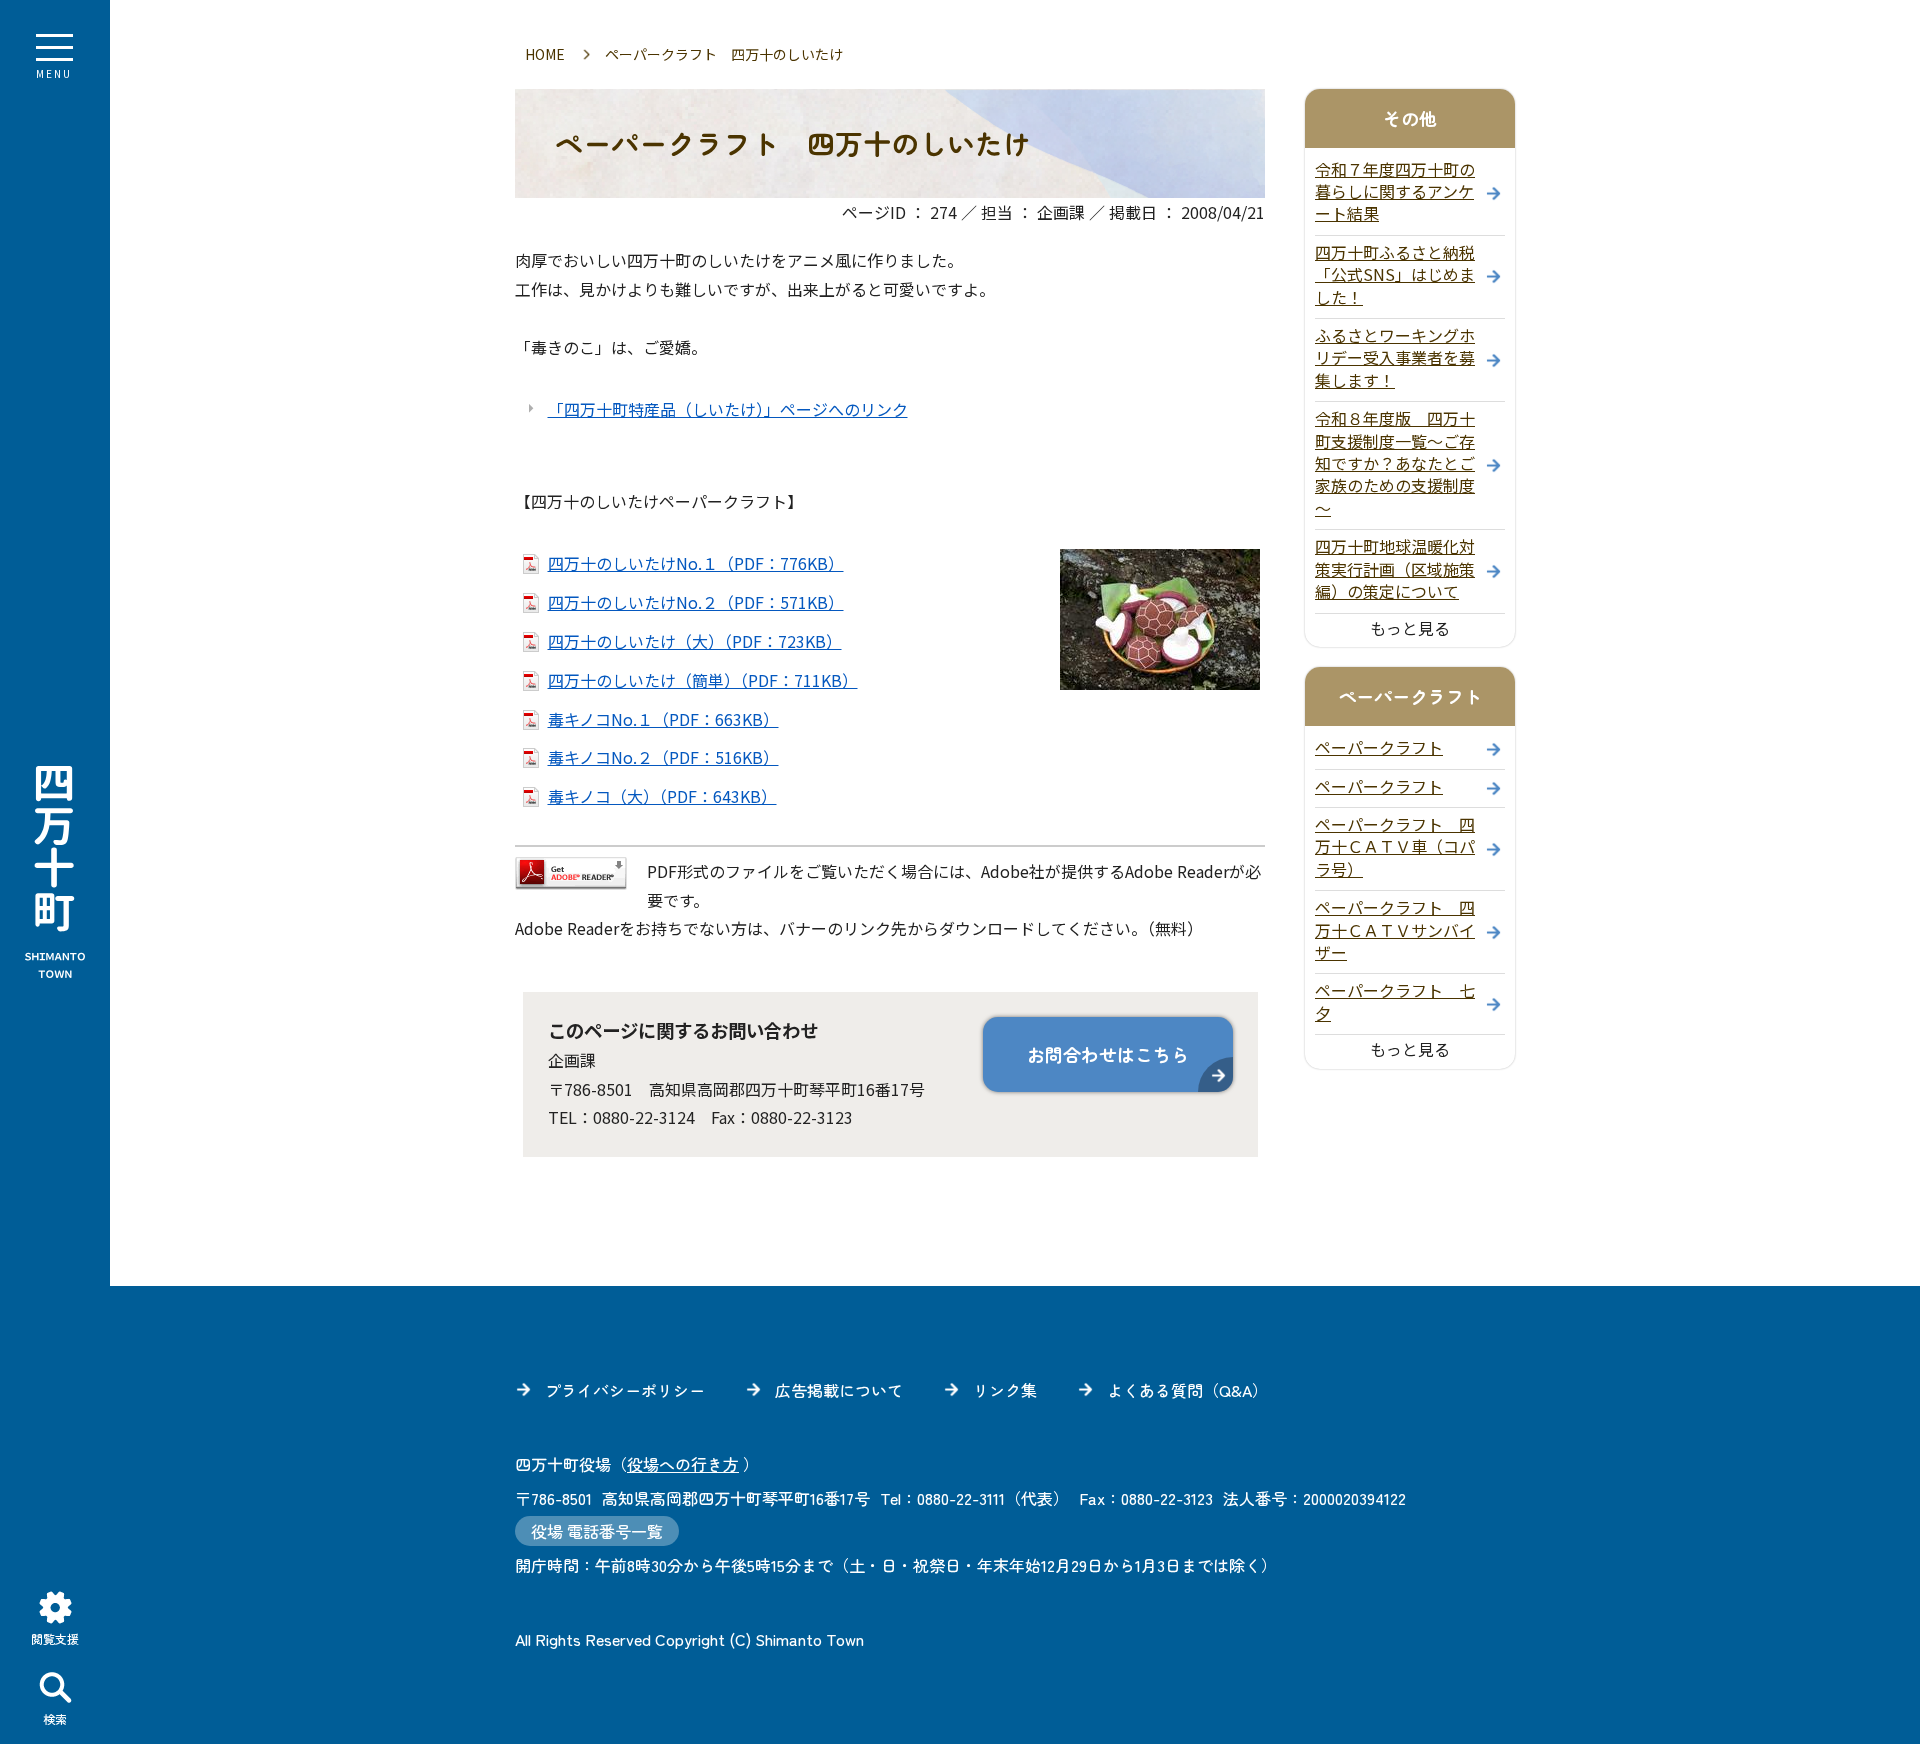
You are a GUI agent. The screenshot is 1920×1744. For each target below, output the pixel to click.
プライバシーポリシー (625, 1390)
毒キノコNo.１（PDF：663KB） (663, 719)
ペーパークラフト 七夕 (1395, 1001)
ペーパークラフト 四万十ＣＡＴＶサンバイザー (1395, 929)
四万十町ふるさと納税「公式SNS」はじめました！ (1395, 274)
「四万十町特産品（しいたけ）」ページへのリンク (728, 409)
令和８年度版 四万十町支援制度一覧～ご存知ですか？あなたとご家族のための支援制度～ (1395, 463)
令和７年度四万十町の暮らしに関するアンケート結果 (1395, 191)
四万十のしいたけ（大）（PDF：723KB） (695, 641)
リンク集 (1005, 1390)
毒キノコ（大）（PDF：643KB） (662, 796)
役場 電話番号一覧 (597, 1531)
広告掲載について (839, 1390)
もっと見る (1410, 628)
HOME (545, 54)
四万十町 (55, 872)
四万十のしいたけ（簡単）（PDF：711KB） (703, 680)
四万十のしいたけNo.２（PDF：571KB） (696, 602)
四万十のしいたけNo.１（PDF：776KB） (696, 563)
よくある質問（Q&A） (1187, 1390)
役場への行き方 (683, 1464)
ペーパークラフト (1379, 747)
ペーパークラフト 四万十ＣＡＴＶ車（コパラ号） (1395, 846)
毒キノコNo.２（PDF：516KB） (663, 757)
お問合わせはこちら (1108, 1054)
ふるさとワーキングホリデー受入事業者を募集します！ (1395, 357)
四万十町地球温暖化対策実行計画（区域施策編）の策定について (1395, 568)
